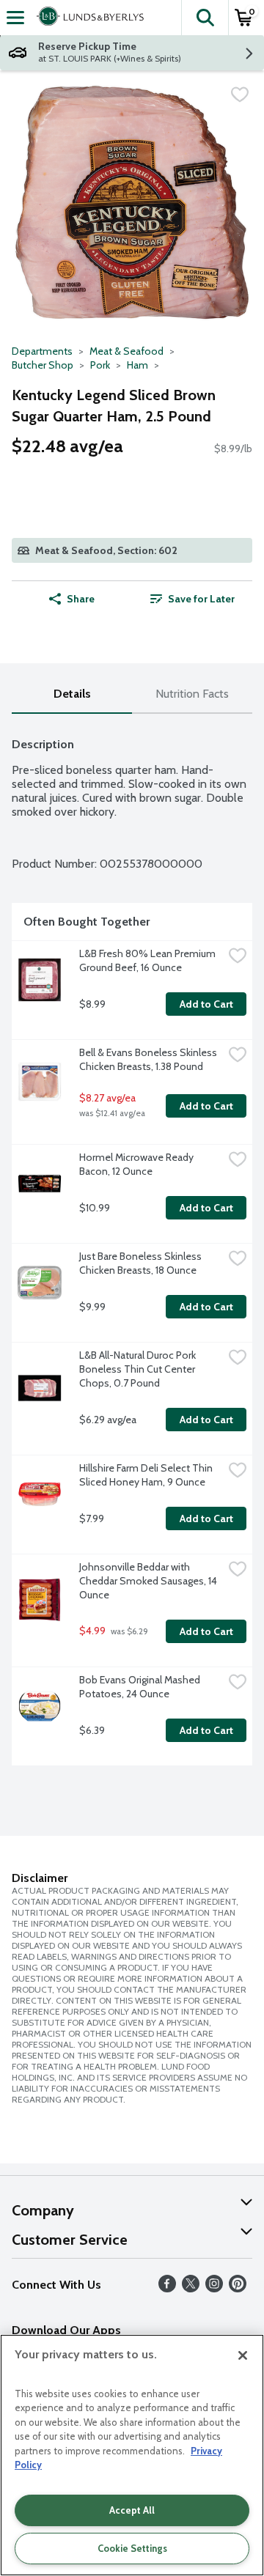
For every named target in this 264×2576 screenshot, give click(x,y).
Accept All (132, 2510)
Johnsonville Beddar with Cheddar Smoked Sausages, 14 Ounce (149, 1581)
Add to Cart (206, 1004)
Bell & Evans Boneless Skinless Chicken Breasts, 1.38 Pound (149, 1059)
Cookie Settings (132, 2548)
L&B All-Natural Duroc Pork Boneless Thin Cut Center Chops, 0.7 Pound (139, 1369)
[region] (132, 2455)
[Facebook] (167, 2288)
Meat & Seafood (126, 351)
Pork (100, 365)
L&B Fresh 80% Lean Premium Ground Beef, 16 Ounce (148, 960)
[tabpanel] (132, 1245)
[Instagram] (214, 2288)
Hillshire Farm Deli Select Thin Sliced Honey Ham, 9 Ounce (147, 1475)
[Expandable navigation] (15, 18)
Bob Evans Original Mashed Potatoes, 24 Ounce (141, 1687)
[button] (205, 18)
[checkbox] (240, 95)
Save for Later (201, 599)
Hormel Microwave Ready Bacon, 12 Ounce (137, 1164)
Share (81, 599)
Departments (42, 351)
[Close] (243, 2355)
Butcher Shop (43, 365)
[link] (192, 599)
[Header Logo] (87, 18)
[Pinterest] (238, 2288)
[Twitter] (191, 2288)
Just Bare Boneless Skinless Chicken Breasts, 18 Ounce (142, 1263)
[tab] (72, 694)
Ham (137, 365)
